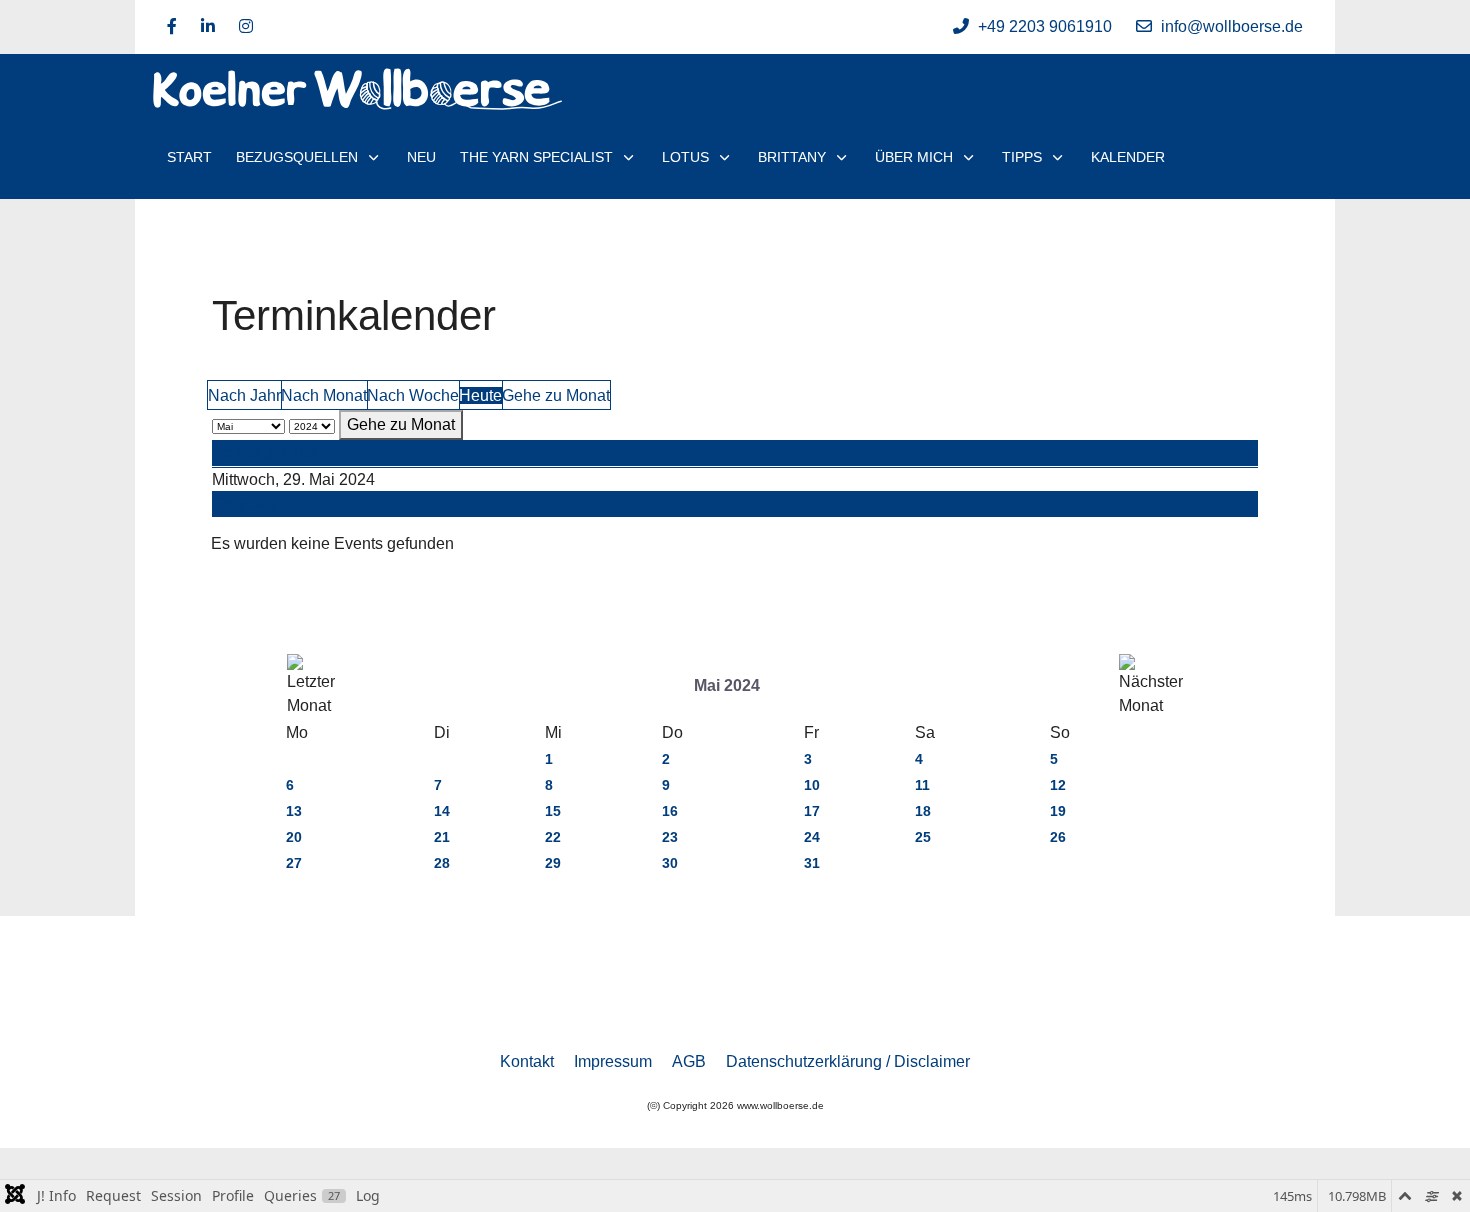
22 (553, 837)
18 (923, 811)
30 (670, 863)
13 (294, 811)
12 (1058, 785)
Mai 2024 (727, 685)
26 (1058, 837)
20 (294, 837)
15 (553, 811)
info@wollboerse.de (1232, 26)
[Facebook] (172, 26)
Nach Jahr (244, 395)
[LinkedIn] (208, 26)
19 (1058, 811)
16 (670, 811)
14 (442, 811)
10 (812, 785)
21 (442, 837)
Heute (480, 395)
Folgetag (244, 503)
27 (294, 863)
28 (442, 863)
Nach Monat (324, 395)
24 (812, 837)
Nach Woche (413, 395)
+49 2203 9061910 (1045, 26)
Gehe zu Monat (556, 395)
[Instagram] (246, 26)
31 (812, 863)
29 (553, 863)
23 (670, 837)
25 (923, 837)
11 (922, 785)
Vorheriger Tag (265, 452)
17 (812, 811)
